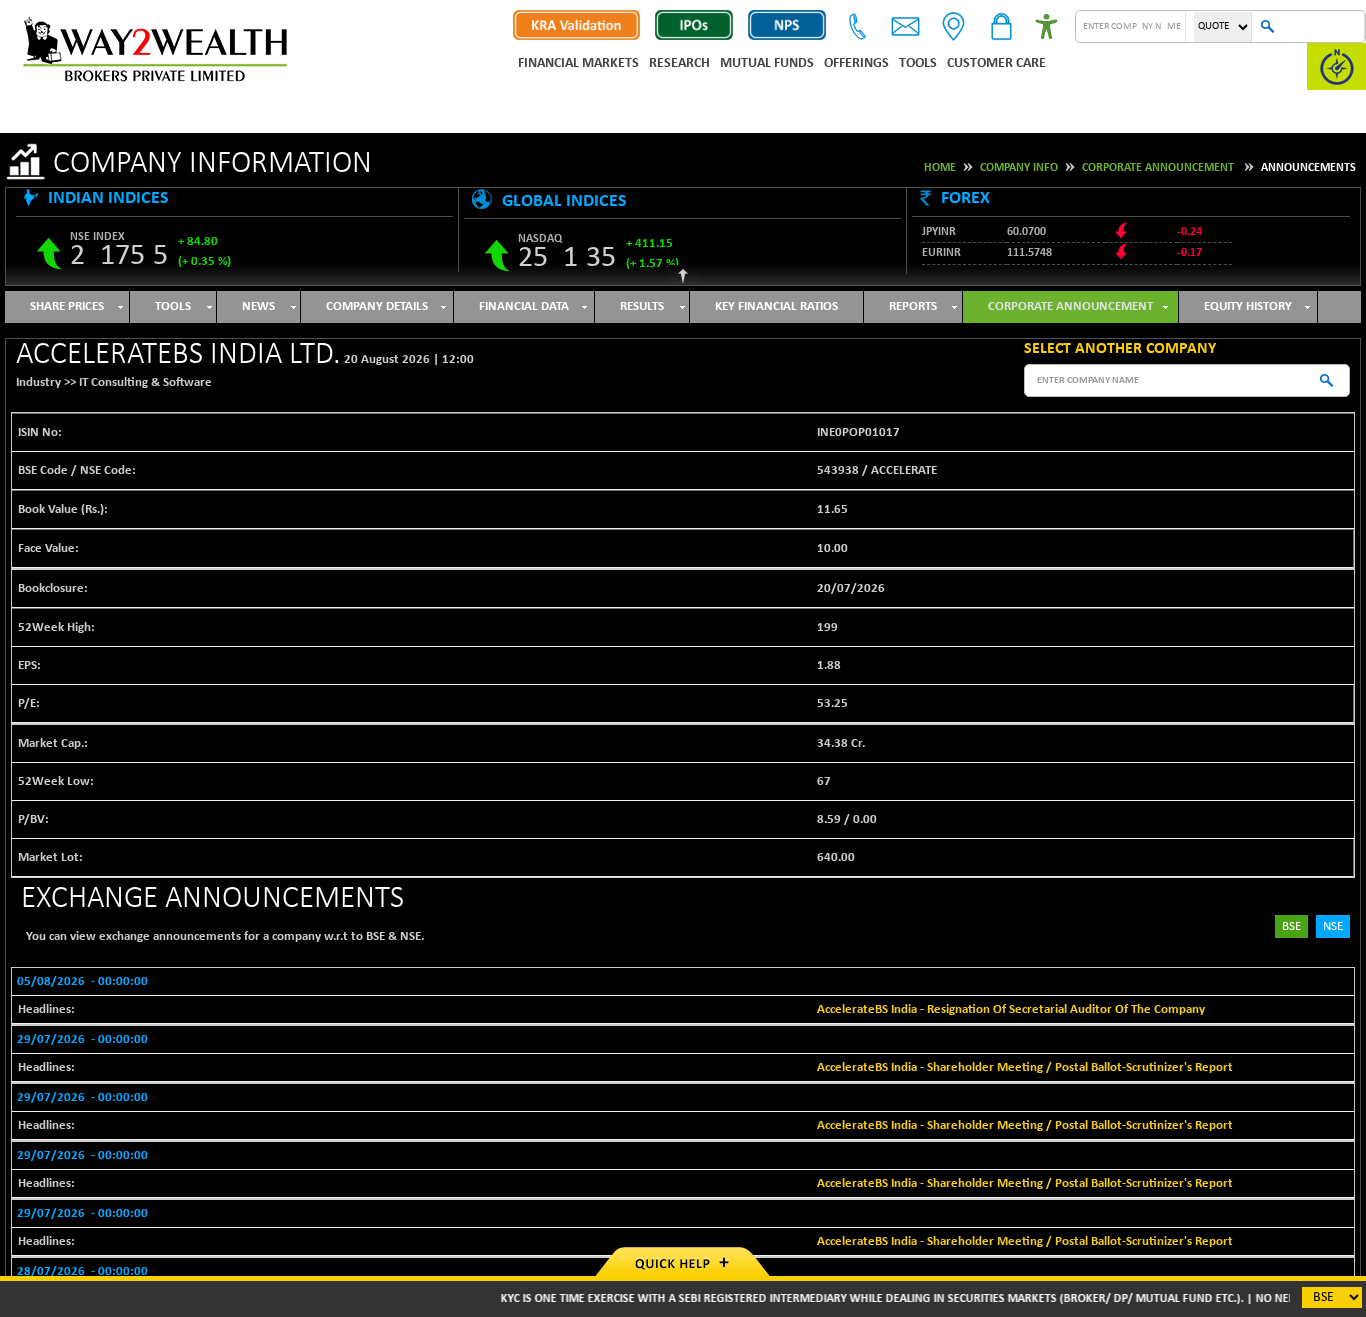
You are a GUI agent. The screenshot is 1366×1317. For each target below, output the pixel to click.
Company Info (1019, 168)
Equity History (1248, 306)
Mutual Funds (767, 63)
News (258, 306)
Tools (918, 63)
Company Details (377, 306)
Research (679, 63)
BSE (1291, 926)
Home (940, 168)
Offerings (856, 63)
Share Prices (67, 306)
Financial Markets (578, 63)
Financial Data (524, 306)
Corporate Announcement (1158, 168)
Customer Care (996, 63)
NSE (1333, 926)
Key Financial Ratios (776, 306)
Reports (913, 306)
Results (642, 306)
